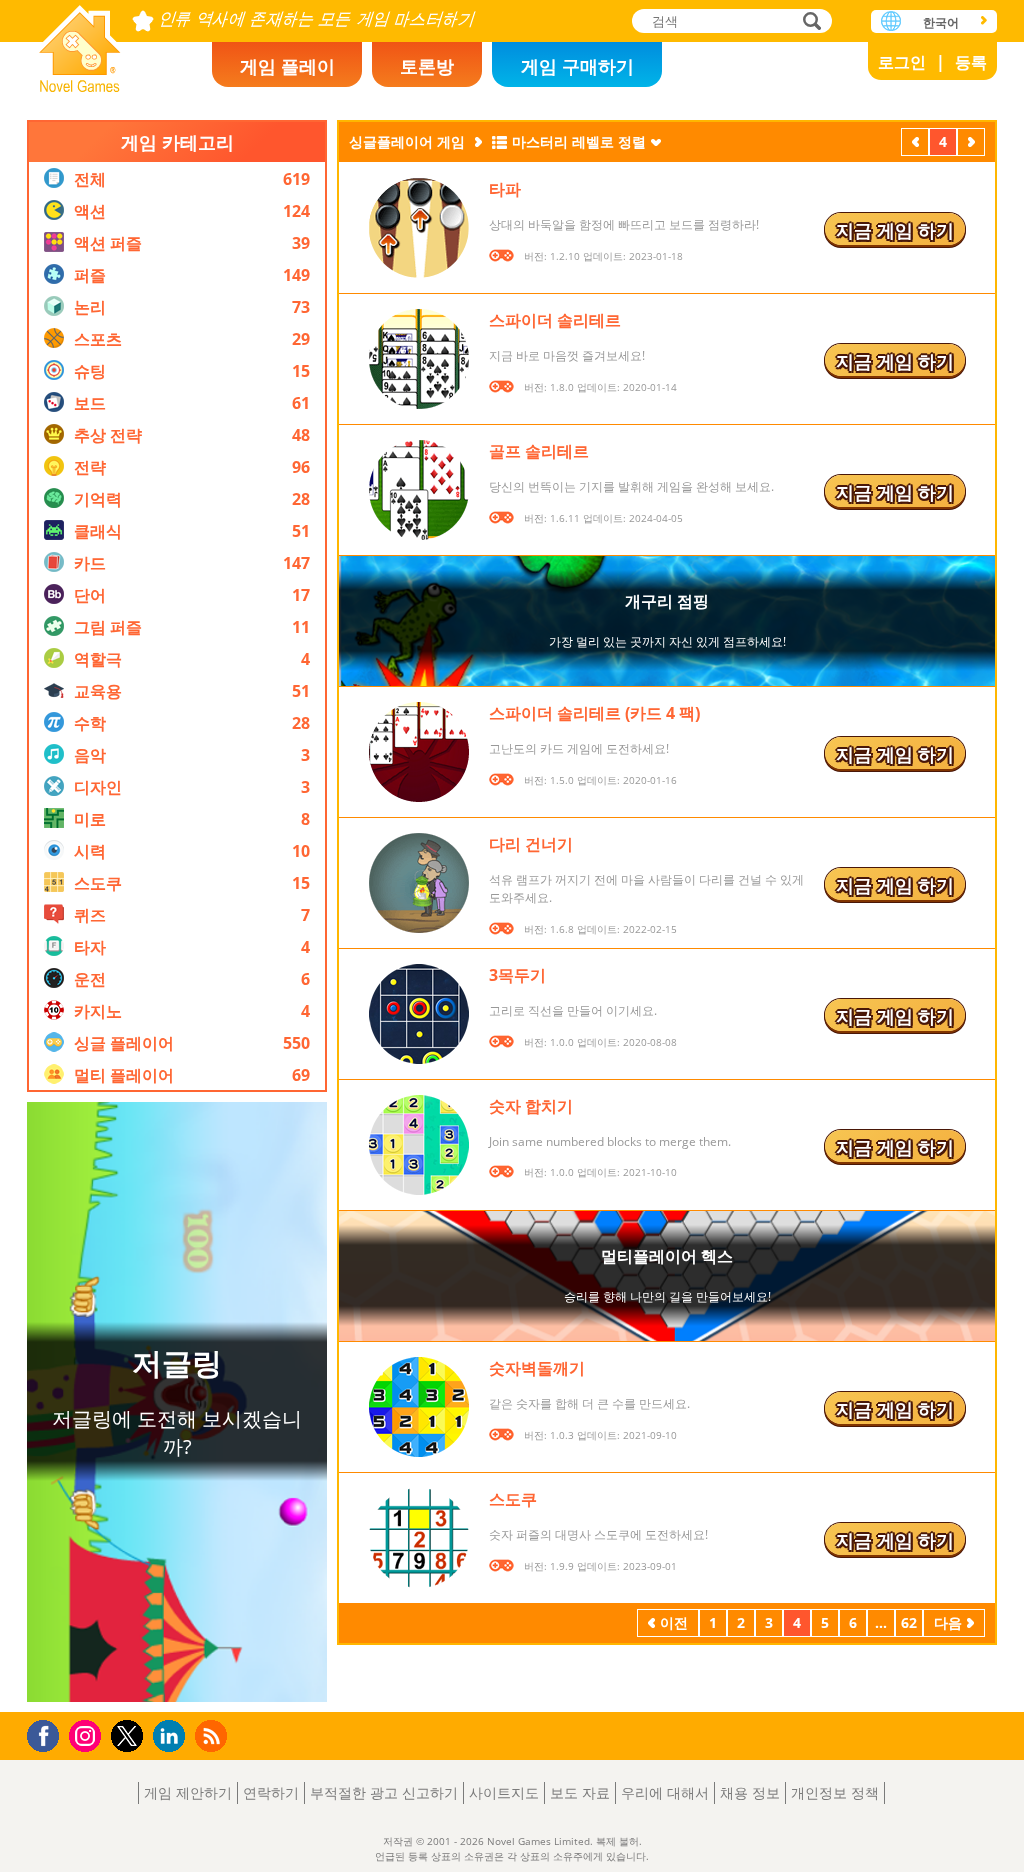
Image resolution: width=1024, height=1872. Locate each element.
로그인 (902, 62)
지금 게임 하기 (895, 230)
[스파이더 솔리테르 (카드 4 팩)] (419, 752)
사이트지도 (504, 1792)
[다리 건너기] (419, 883)
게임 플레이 (287, 66)
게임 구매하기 (577, 66)
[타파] (419, 228)
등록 (971, 62)
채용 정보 (750, 1792)
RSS (213, 1735)
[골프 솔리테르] (419, 490)
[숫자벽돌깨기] (419, 1407)
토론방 (427, 66)
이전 (915, 144)
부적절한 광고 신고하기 (384, 1792)
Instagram (88, 1734)
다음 (971, 144)
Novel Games (80, 42)
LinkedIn (172, 1736)
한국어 (941, 22)
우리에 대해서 (665, 1792)
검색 (809, 22)
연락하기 (271, 1792)
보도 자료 (580, 1792)
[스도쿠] (419, 1538)
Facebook (48, 1733)
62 (909, 1622)
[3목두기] (419, 1014)
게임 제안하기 (188, 1792)
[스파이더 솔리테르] (419, 359)
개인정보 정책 (835, 1792)
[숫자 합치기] (419, 1145)
